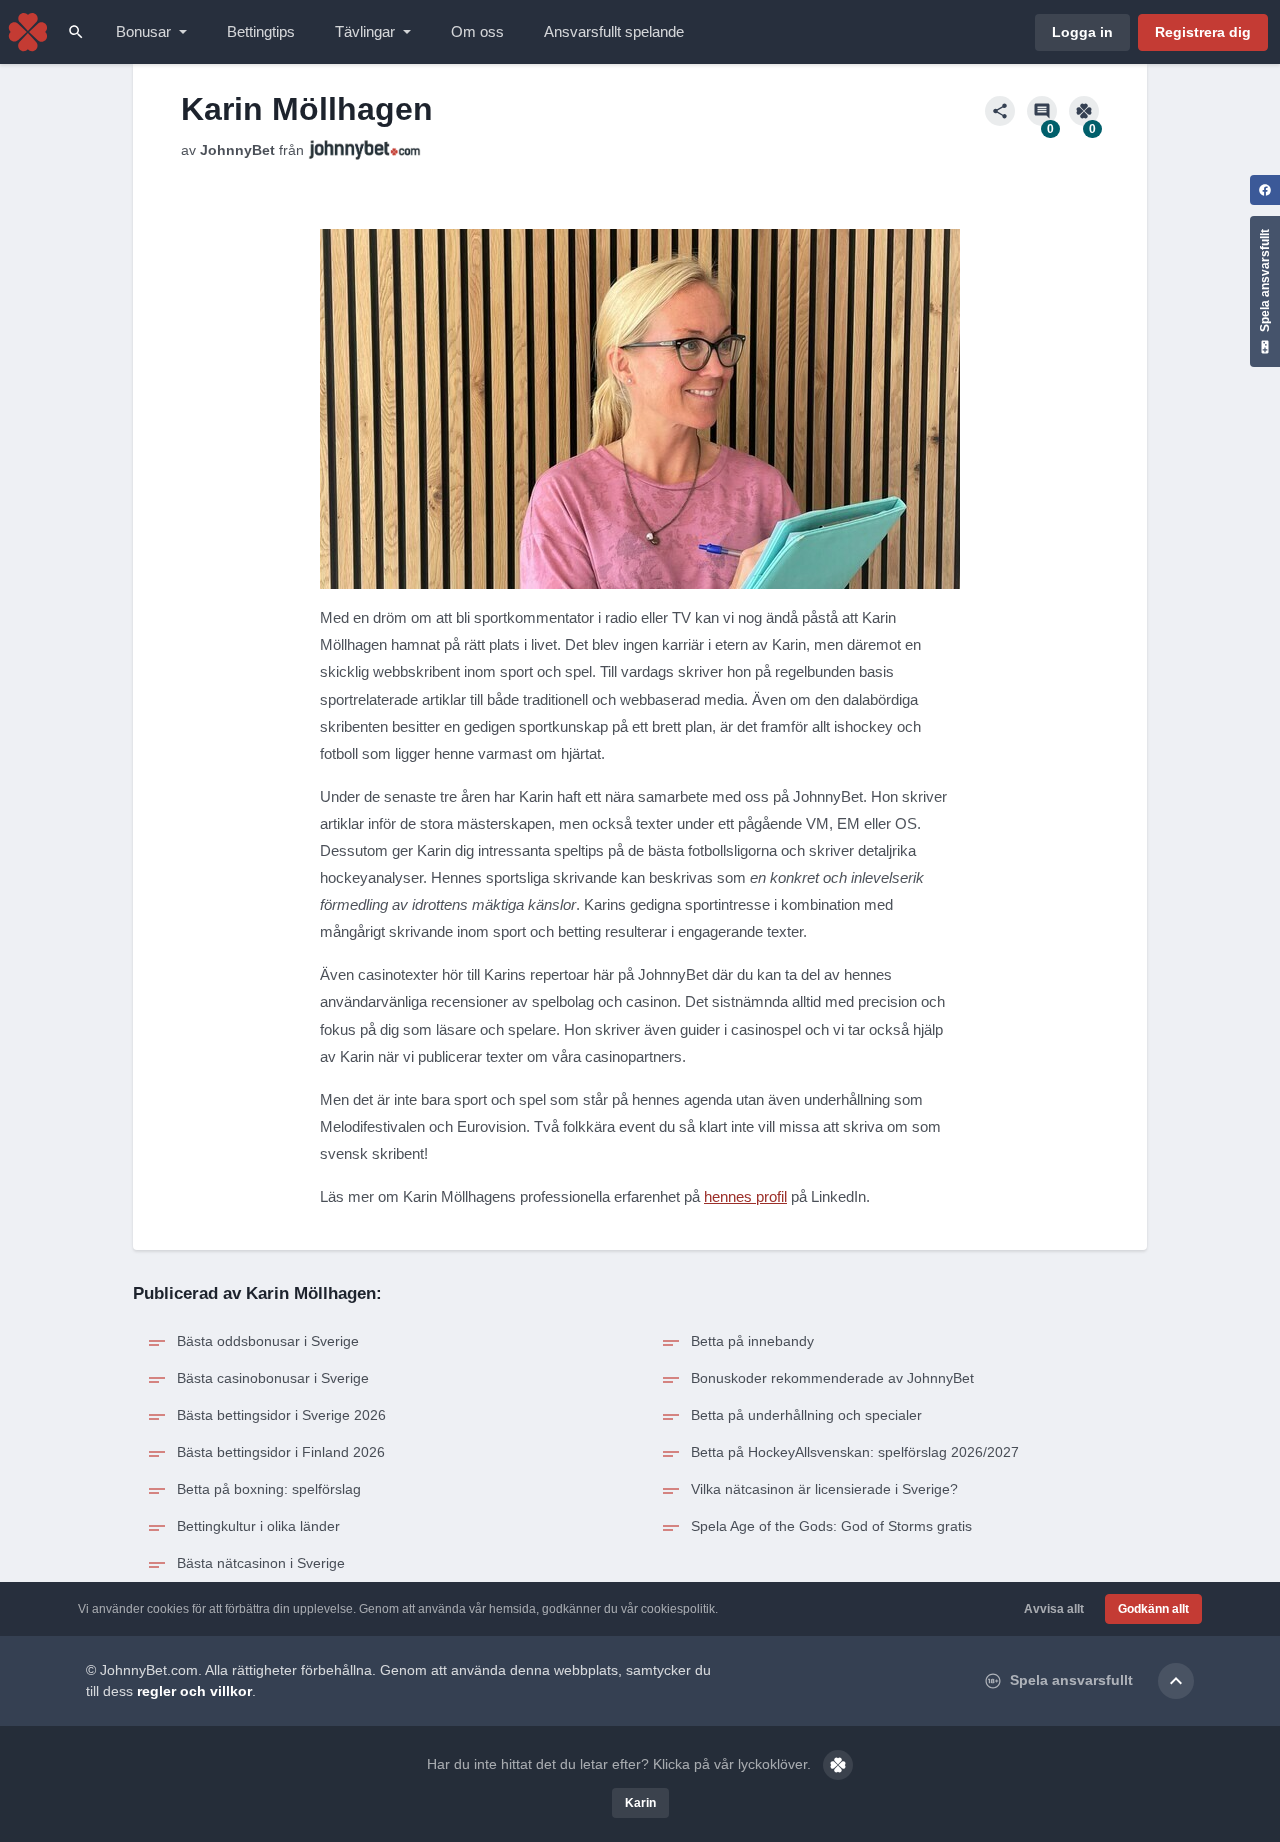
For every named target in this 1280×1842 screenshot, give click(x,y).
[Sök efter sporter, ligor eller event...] (76, 32)
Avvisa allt (1054, 1609)
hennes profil (745, 1196)
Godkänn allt (1153, 1609)
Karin (640, 1803)
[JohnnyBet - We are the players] (28, 32)
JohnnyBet (237, 150)
